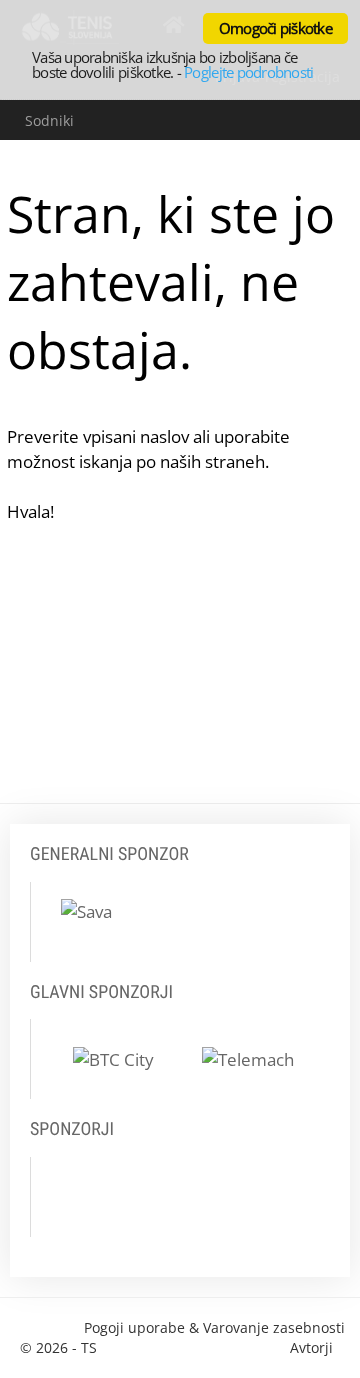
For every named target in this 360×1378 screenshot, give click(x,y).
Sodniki (49, 120)
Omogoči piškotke (275, 28)
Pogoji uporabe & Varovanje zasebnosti (214, 1327)
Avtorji (311, 1347)
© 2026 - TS (58, 1347)
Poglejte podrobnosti (248, 72)
